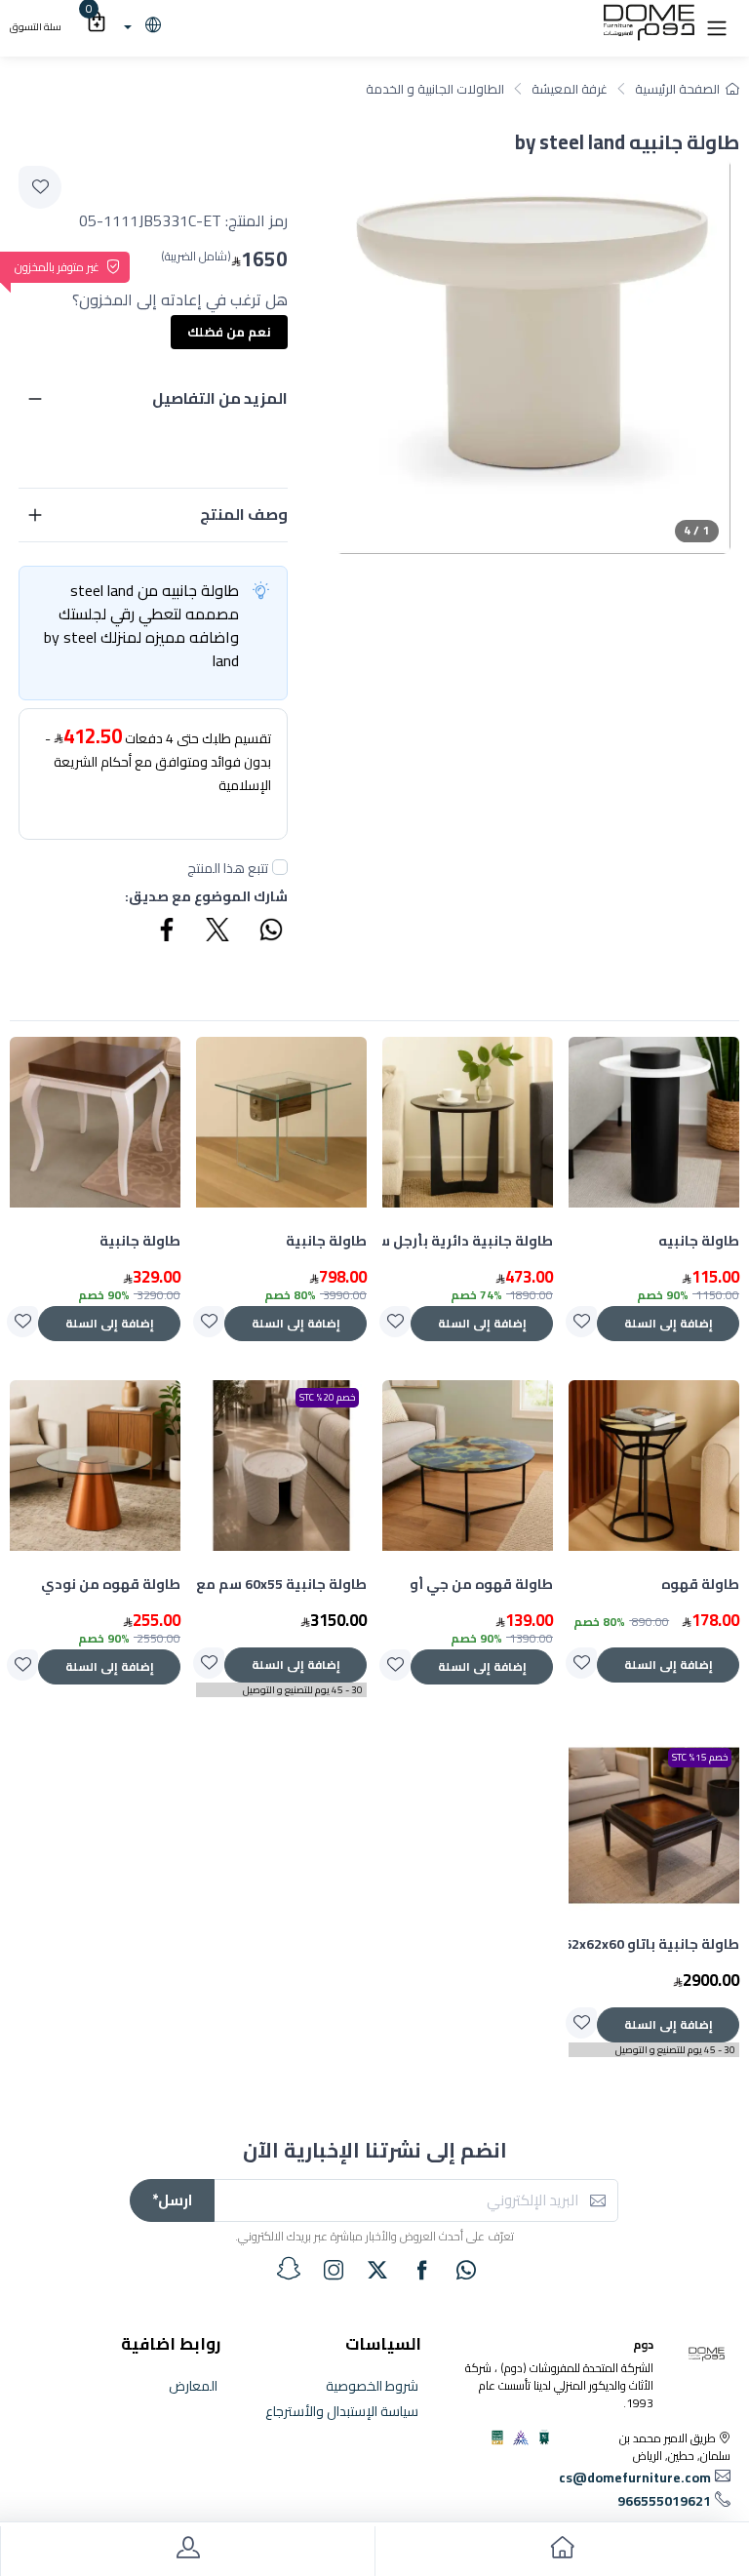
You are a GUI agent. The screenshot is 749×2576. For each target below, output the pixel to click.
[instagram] (334, 2270)
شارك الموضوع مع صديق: (206, 897)
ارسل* (172, 2200)
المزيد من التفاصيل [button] (220, 398)
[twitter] (377, 2270)
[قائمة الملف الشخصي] (187, 2551)
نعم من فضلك (229, 332)
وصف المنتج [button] (244, 514)
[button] (717, 26)
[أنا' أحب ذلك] (581, 1322)
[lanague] (140, 26)
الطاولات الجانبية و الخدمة (435, 89)
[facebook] (422, 2270)
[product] (654, 1122)
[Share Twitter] (218, 932)
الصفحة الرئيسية (677, 89)
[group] (532, 356)
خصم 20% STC (327, 1397)
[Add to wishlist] (40, 187)
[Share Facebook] (168, 932)
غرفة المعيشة (570, 89)
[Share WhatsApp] (270, 932)
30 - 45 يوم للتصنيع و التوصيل (303, 1690)
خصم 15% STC (700, 1757)
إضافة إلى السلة (669, 1323)
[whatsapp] (466, 2270)
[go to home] (562, 2551)
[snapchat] (289, 2269)
